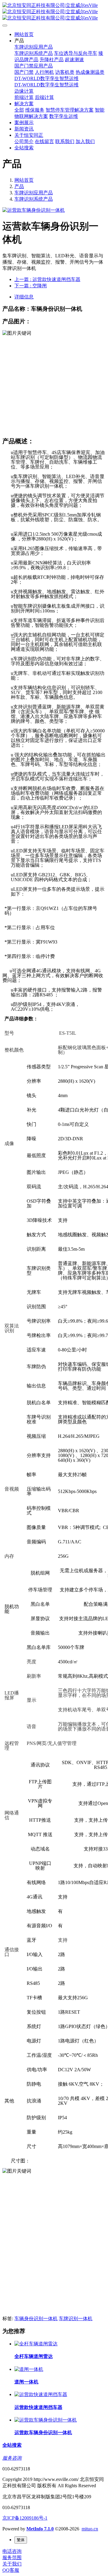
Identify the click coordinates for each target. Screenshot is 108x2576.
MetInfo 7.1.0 (40, 2529)
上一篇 (47, 279)
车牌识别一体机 (76, 2319)
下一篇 (31, 286)
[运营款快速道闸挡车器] (41, 2394)
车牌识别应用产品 (34, 193)
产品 (19, 186)
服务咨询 (12, 2458)
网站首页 (24, 34)
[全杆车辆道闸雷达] (36, 2344)
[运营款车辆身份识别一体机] (46, 2420)
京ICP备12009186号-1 (25, 2518)
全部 (19, 110)
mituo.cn (90, 2529)
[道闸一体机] (29, 2369)
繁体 (21, 2540)
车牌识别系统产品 (34, 199)
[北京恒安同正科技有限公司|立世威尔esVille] (54, 12)
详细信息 (24, 297)
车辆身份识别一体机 (36, 2319)
